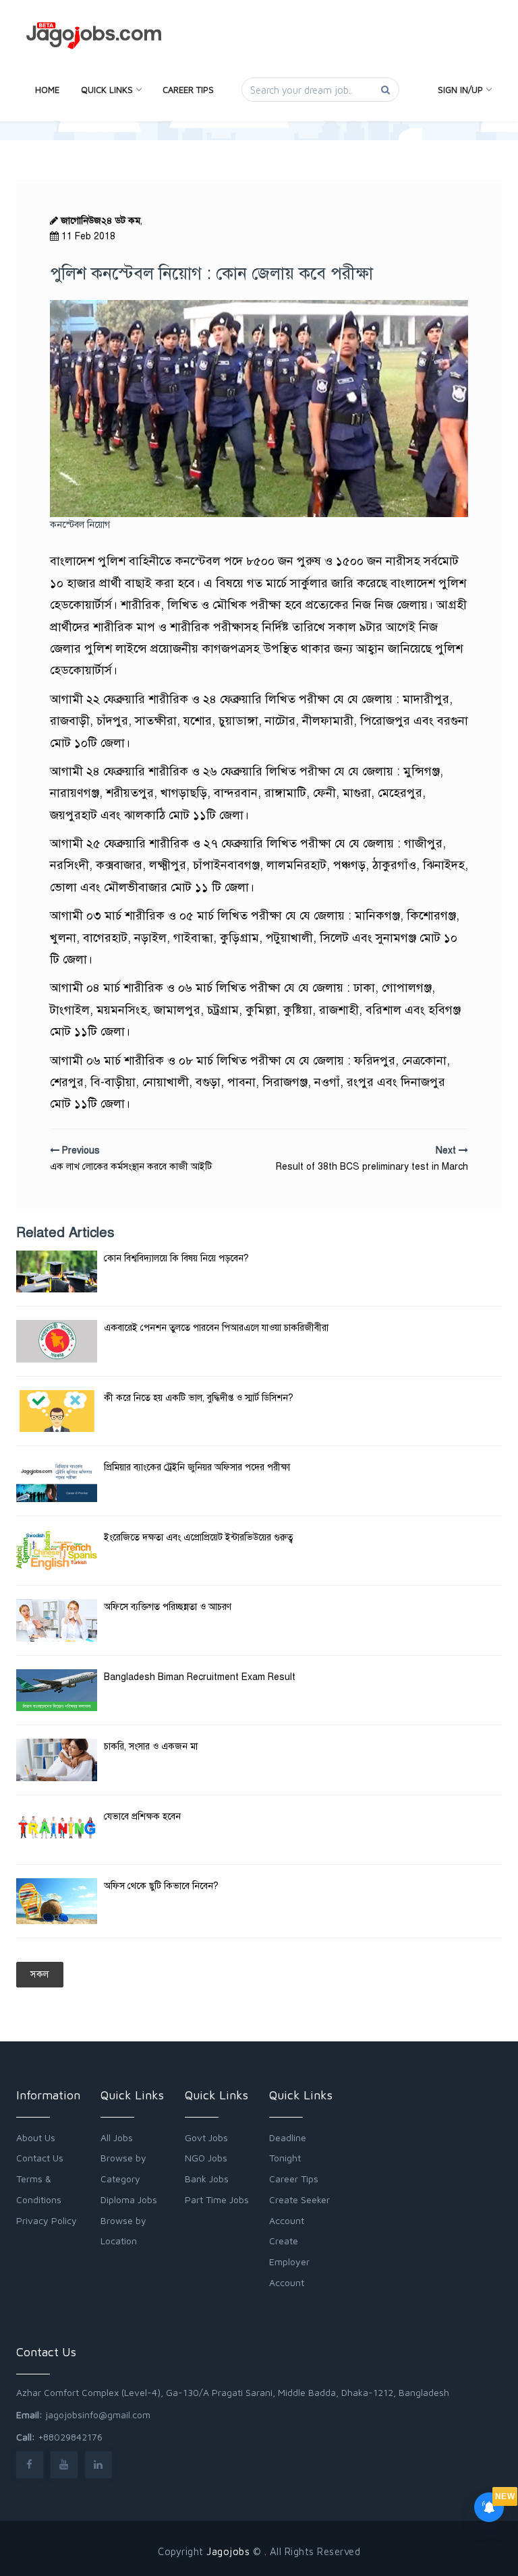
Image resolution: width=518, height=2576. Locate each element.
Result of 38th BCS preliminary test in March (372, 1167)
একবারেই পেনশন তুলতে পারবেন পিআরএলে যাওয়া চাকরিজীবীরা (216, 1328)
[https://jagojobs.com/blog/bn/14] (57, 1341)
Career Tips (188, 90)
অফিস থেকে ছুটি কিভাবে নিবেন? (161, 1886)
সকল (40, 1974)
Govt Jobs (206, 2137)
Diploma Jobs (129, 2199)
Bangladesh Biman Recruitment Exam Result (200, 1677)
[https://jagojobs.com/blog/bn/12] (57, 1830)
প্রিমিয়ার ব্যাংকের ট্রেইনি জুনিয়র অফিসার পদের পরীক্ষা (197, 1467)
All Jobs (117, 2137)
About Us (36, 2137)
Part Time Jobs (217, 2199)
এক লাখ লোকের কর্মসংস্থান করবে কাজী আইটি (131, 1167)
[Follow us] (30, 2464)
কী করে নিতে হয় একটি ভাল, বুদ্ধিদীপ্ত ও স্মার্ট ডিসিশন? (199, 1398)
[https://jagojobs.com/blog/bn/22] (57, 1620)
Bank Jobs (207, 2179)
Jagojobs (228, 2551)
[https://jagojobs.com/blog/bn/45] (57, 1551)
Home (47, 90)
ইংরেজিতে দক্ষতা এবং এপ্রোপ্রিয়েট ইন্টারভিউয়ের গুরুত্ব (199, 1537)
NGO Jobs (206, 2158)
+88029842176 (70, 2437)
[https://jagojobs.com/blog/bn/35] (57, 1481)
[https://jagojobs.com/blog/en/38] (57, 1690)
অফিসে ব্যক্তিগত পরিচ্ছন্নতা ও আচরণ (168, 1607)
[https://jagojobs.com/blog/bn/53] (57, 1411)
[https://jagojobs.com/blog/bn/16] (57, 1901)
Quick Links (107, 90)
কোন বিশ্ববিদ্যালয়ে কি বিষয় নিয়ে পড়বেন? (176, 1258)
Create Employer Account (289, 2262)
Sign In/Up (460, 90)
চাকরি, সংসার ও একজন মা (151, 1746)
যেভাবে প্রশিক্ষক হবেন (142, 1817)
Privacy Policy (47, 2220)
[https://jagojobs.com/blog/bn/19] (57, 1271)
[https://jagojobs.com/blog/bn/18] (57, 1760)
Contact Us (40, 2158)
